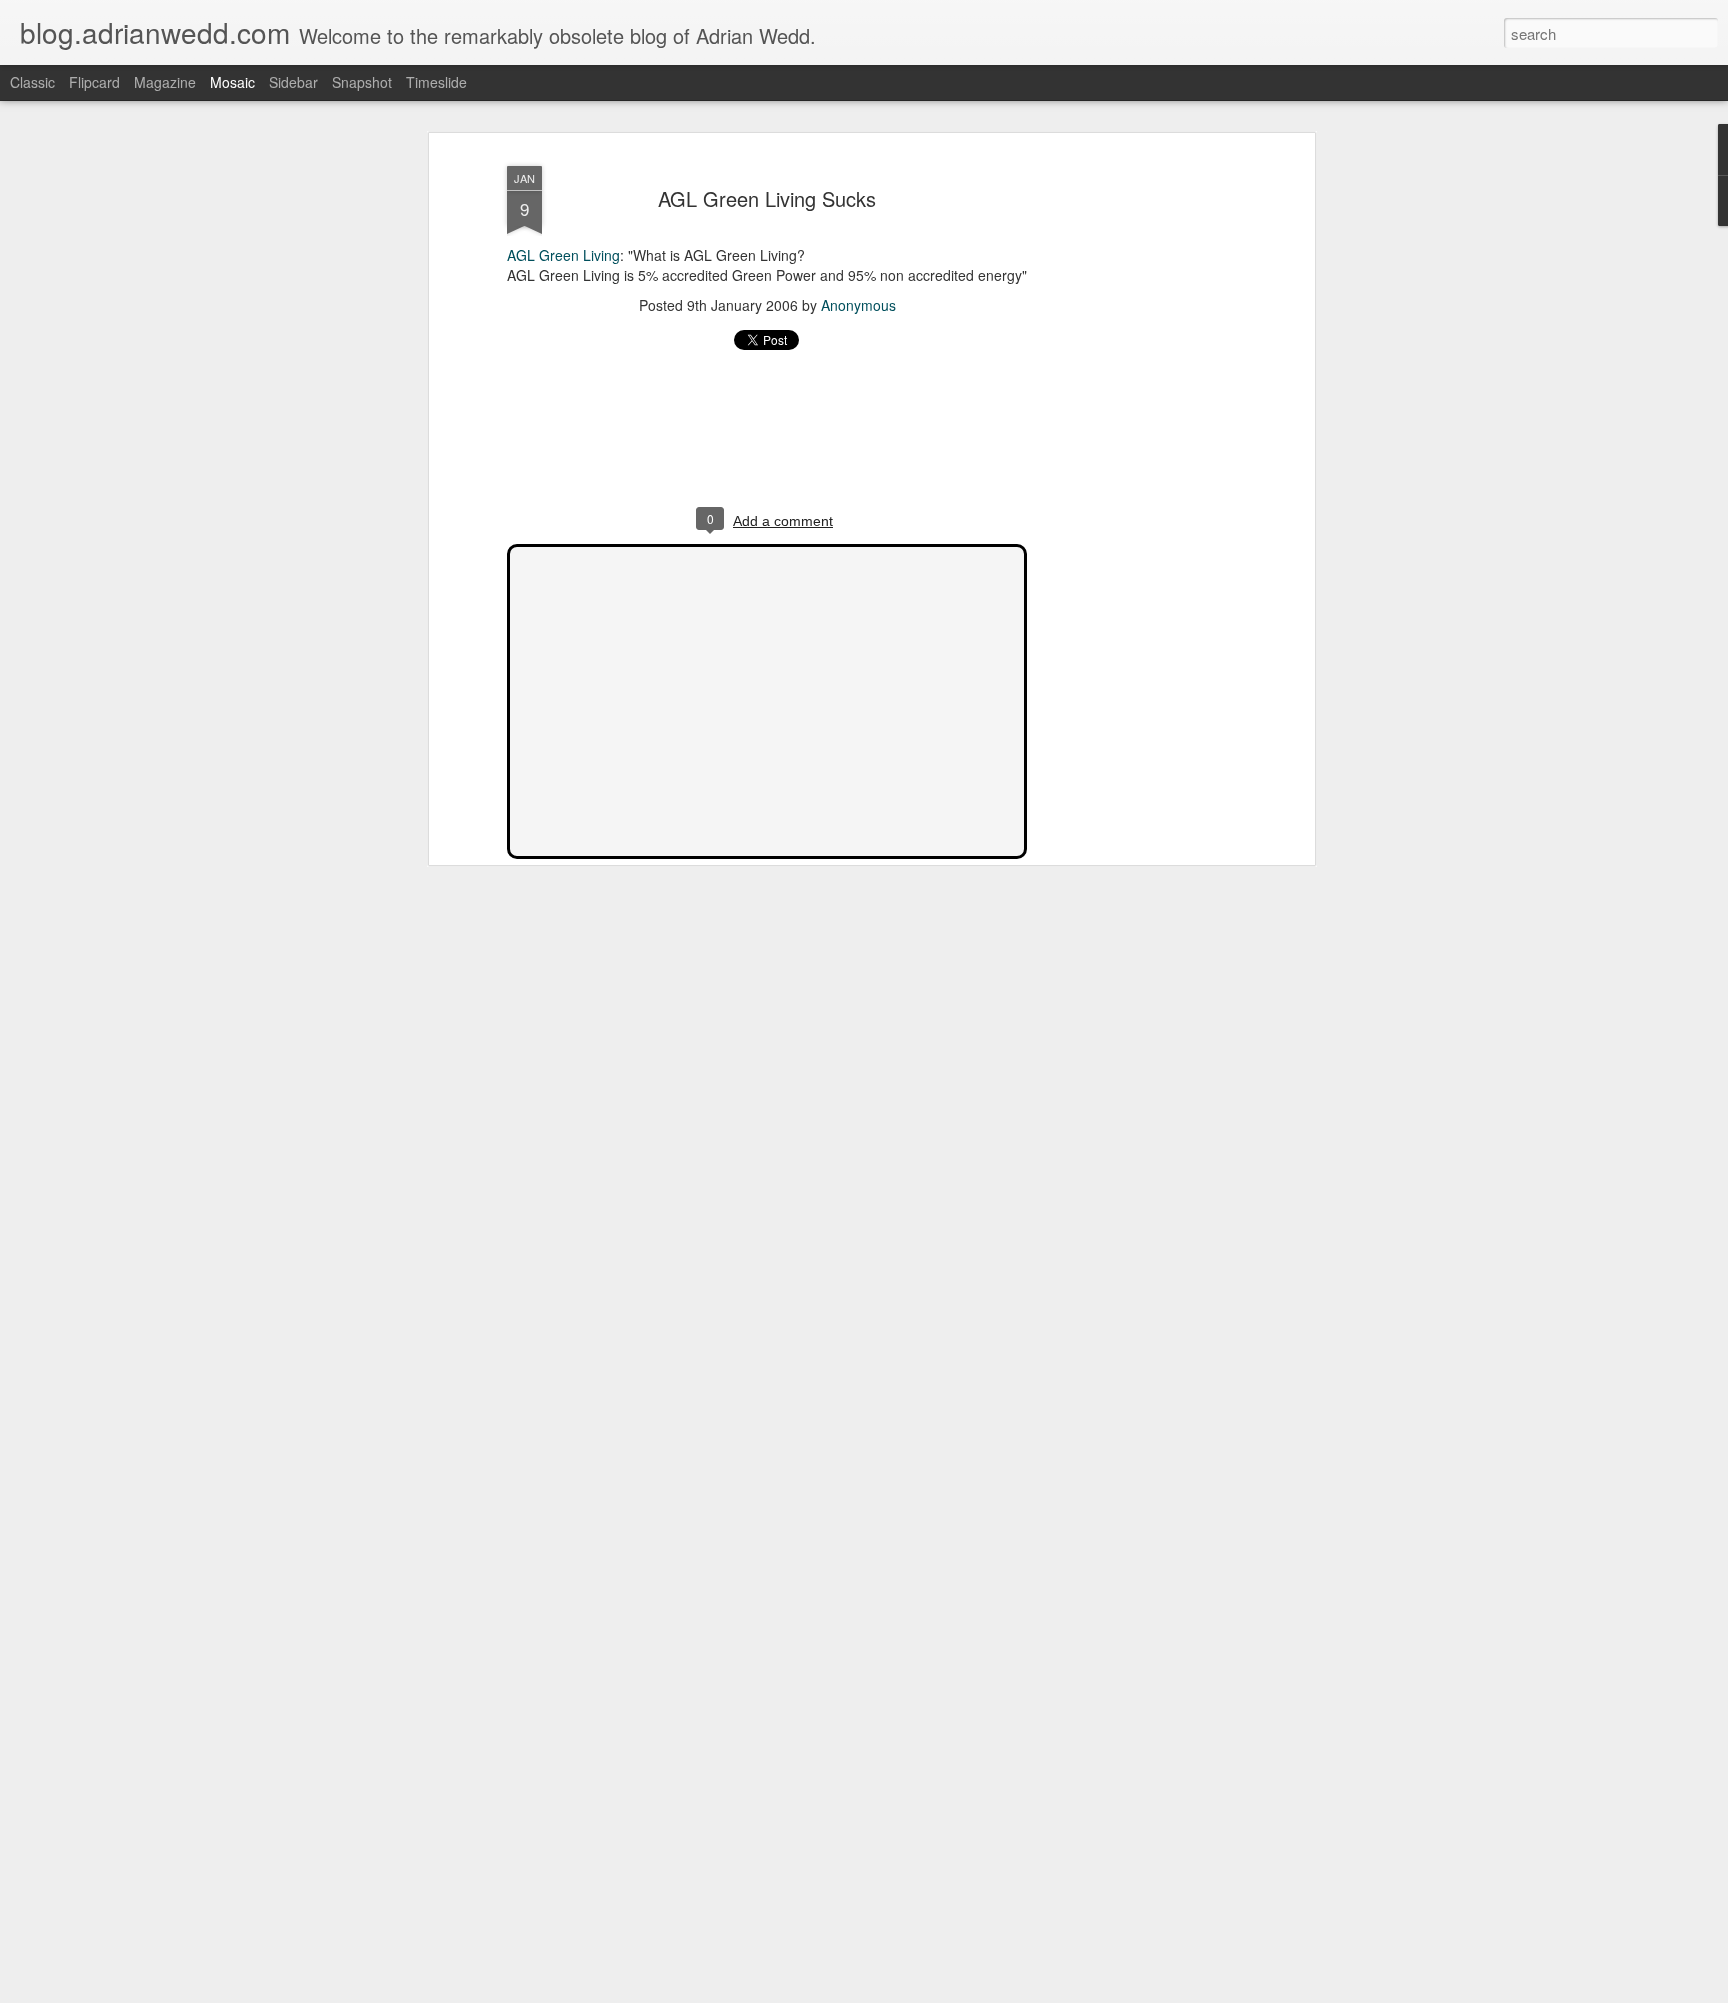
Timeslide (436, 82)
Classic (32, 82)
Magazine (165, 82)
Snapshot (362, 82)
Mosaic (232, 82)
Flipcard (94, 82)
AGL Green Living (563, 255)
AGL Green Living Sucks (767, 198)
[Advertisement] (1137, 471)
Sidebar (293, 82)
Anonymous (858, 305)
